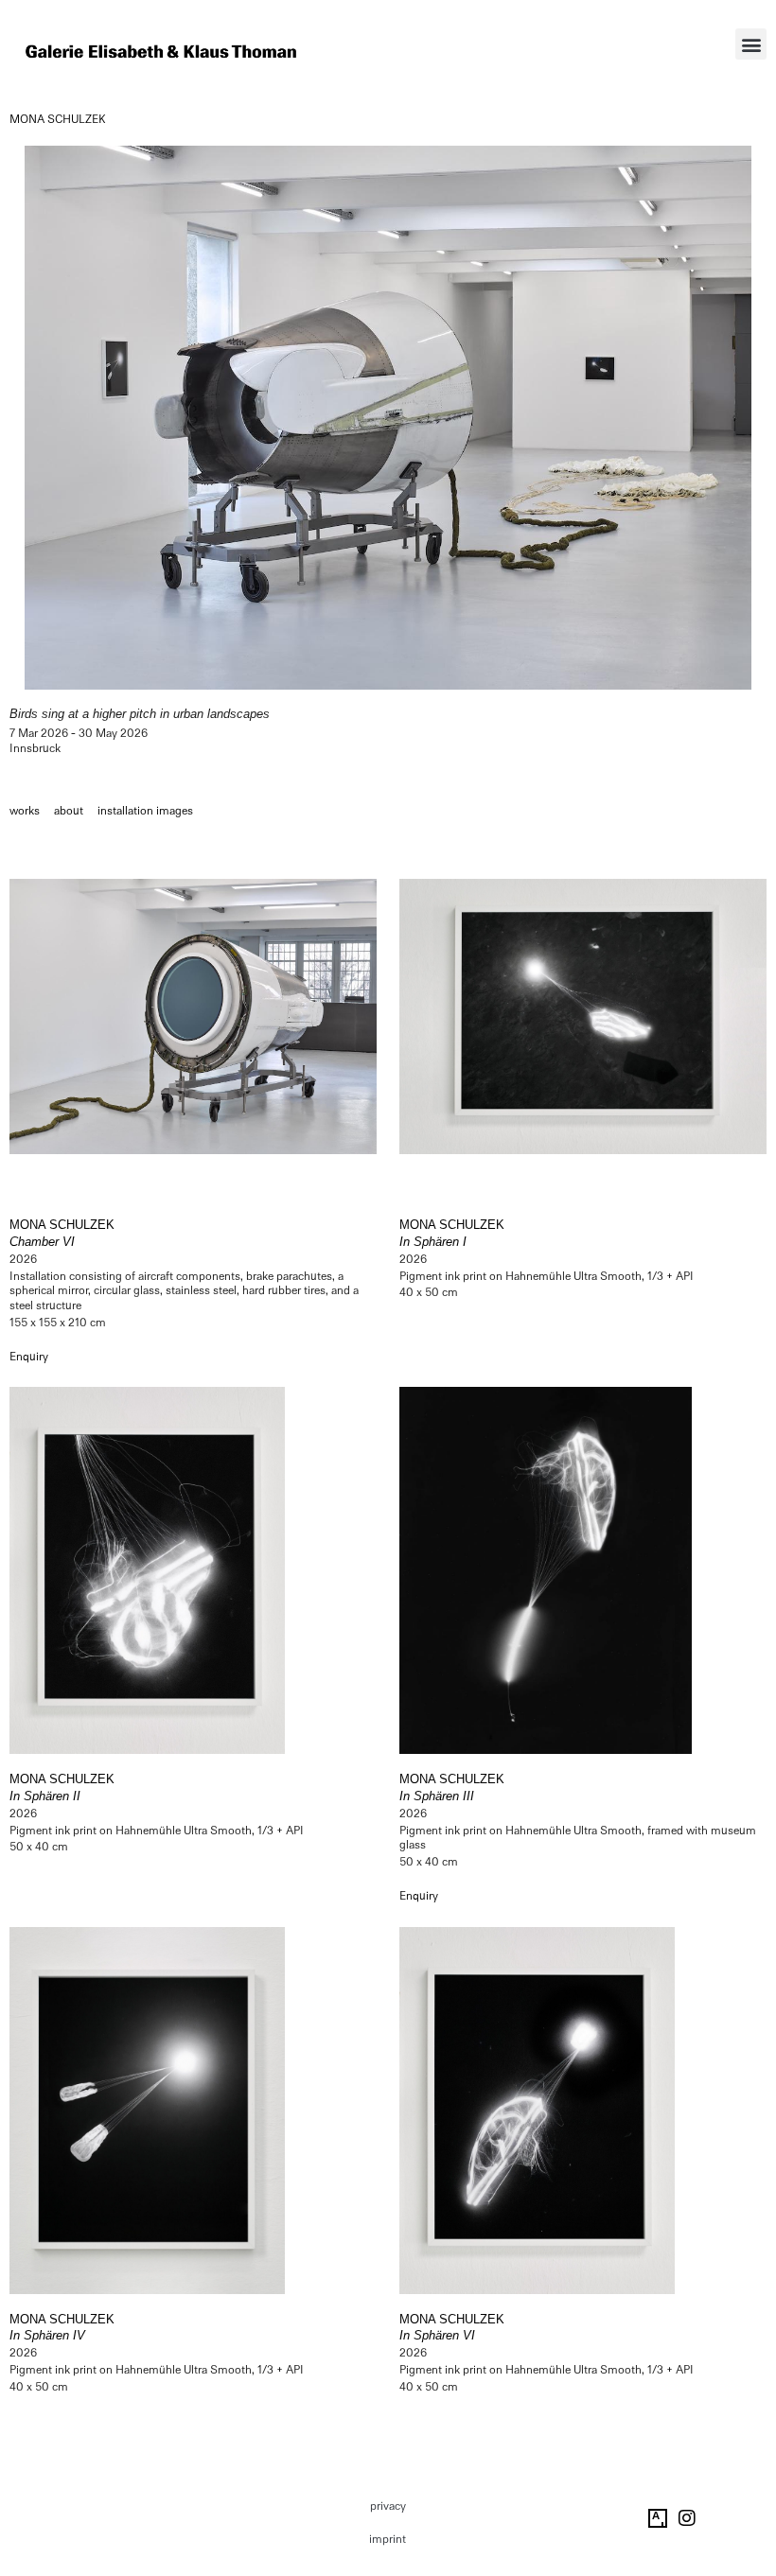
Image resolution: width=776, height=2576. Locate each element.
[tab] (25, 812)
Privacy (388, 2506)
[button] (751, 44)
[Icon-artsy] (658, 2518)
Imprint (388, 2539)
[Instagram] (687, 2518)
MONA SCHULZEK (58, 119)
